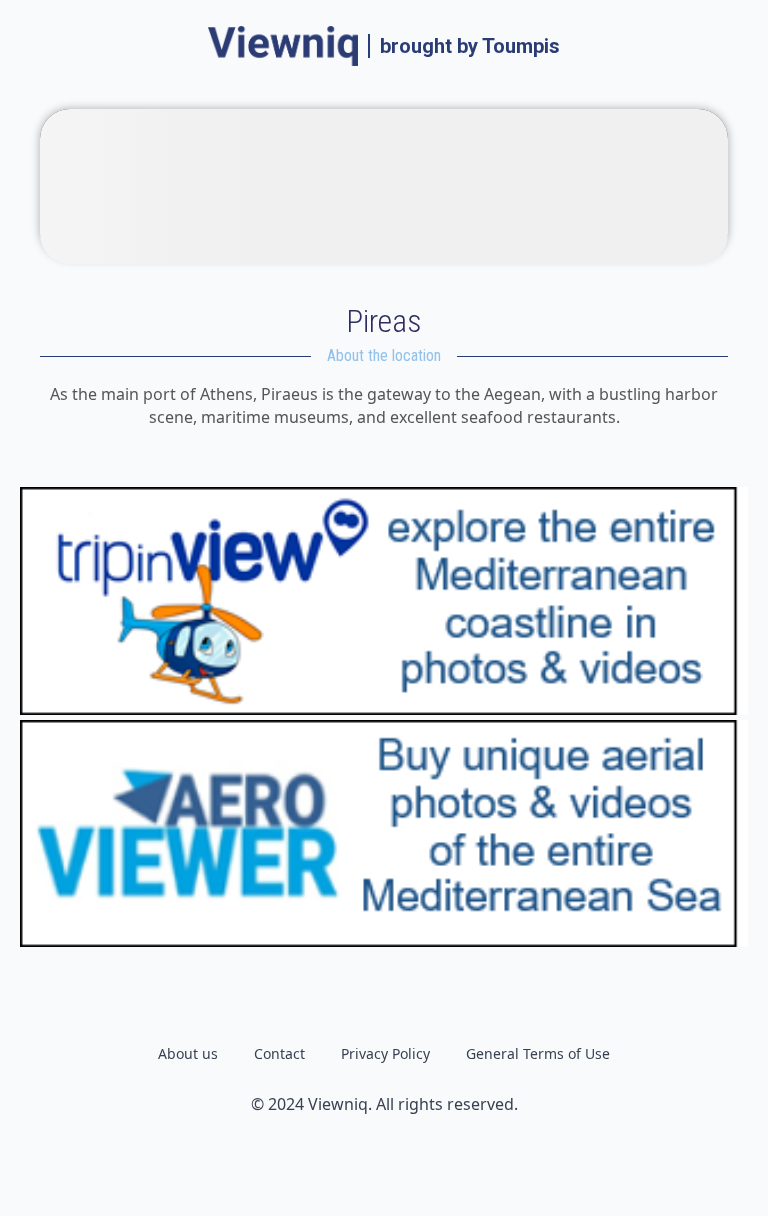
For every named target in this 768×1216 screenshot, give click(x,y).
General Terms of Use (538, 1054)
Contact (279, 1054)
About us (188, 1054)
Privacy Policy (385, 1054)
